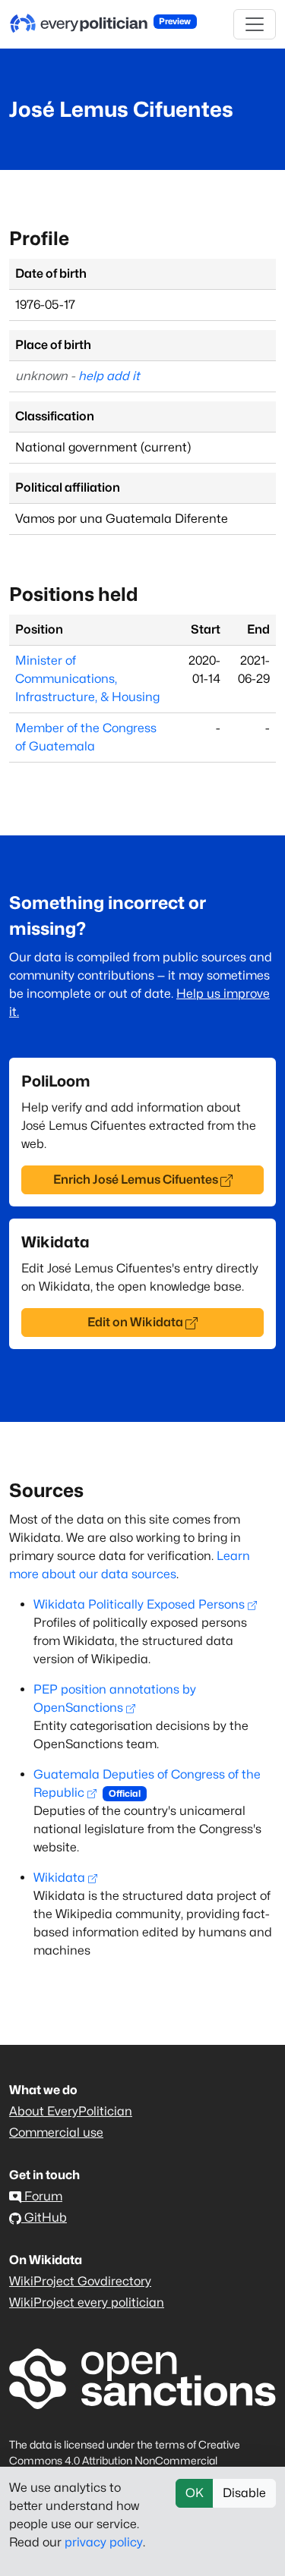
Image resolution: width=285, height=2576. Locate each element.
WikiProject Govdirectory (80, 2281)
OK (195, 2493)
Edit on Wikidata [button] (135, 1322)
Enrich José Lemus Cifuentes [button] (136, 1179)
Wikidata (59, 1878)
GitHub (44, 2217)
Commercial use (56, 2133)
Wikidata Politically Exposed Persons (139, 1604)
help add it (109, 376)
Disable (244, 2493)
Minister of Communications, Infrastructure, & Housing (87, 679)
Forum (42, 2196)
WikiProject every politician (87, 2302)
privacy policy (104, 2542)
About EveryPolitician (71, 2111)
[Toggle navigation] (255, 24)
